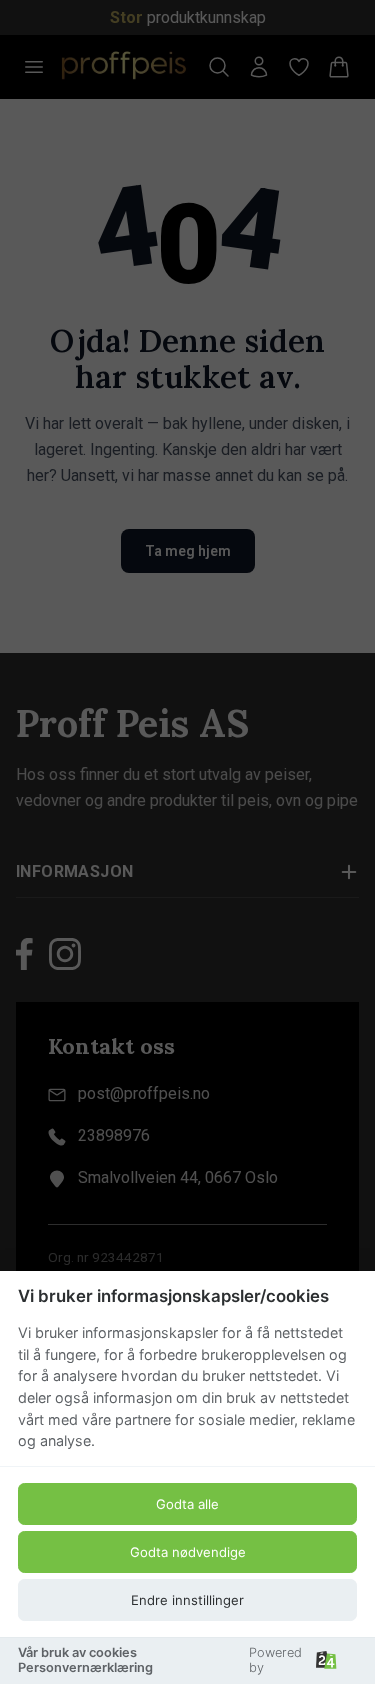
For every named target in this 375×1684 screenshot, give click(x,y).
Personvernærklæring (85, 1667)
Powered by (275, 1660)
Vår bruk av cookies (77, 1652)
